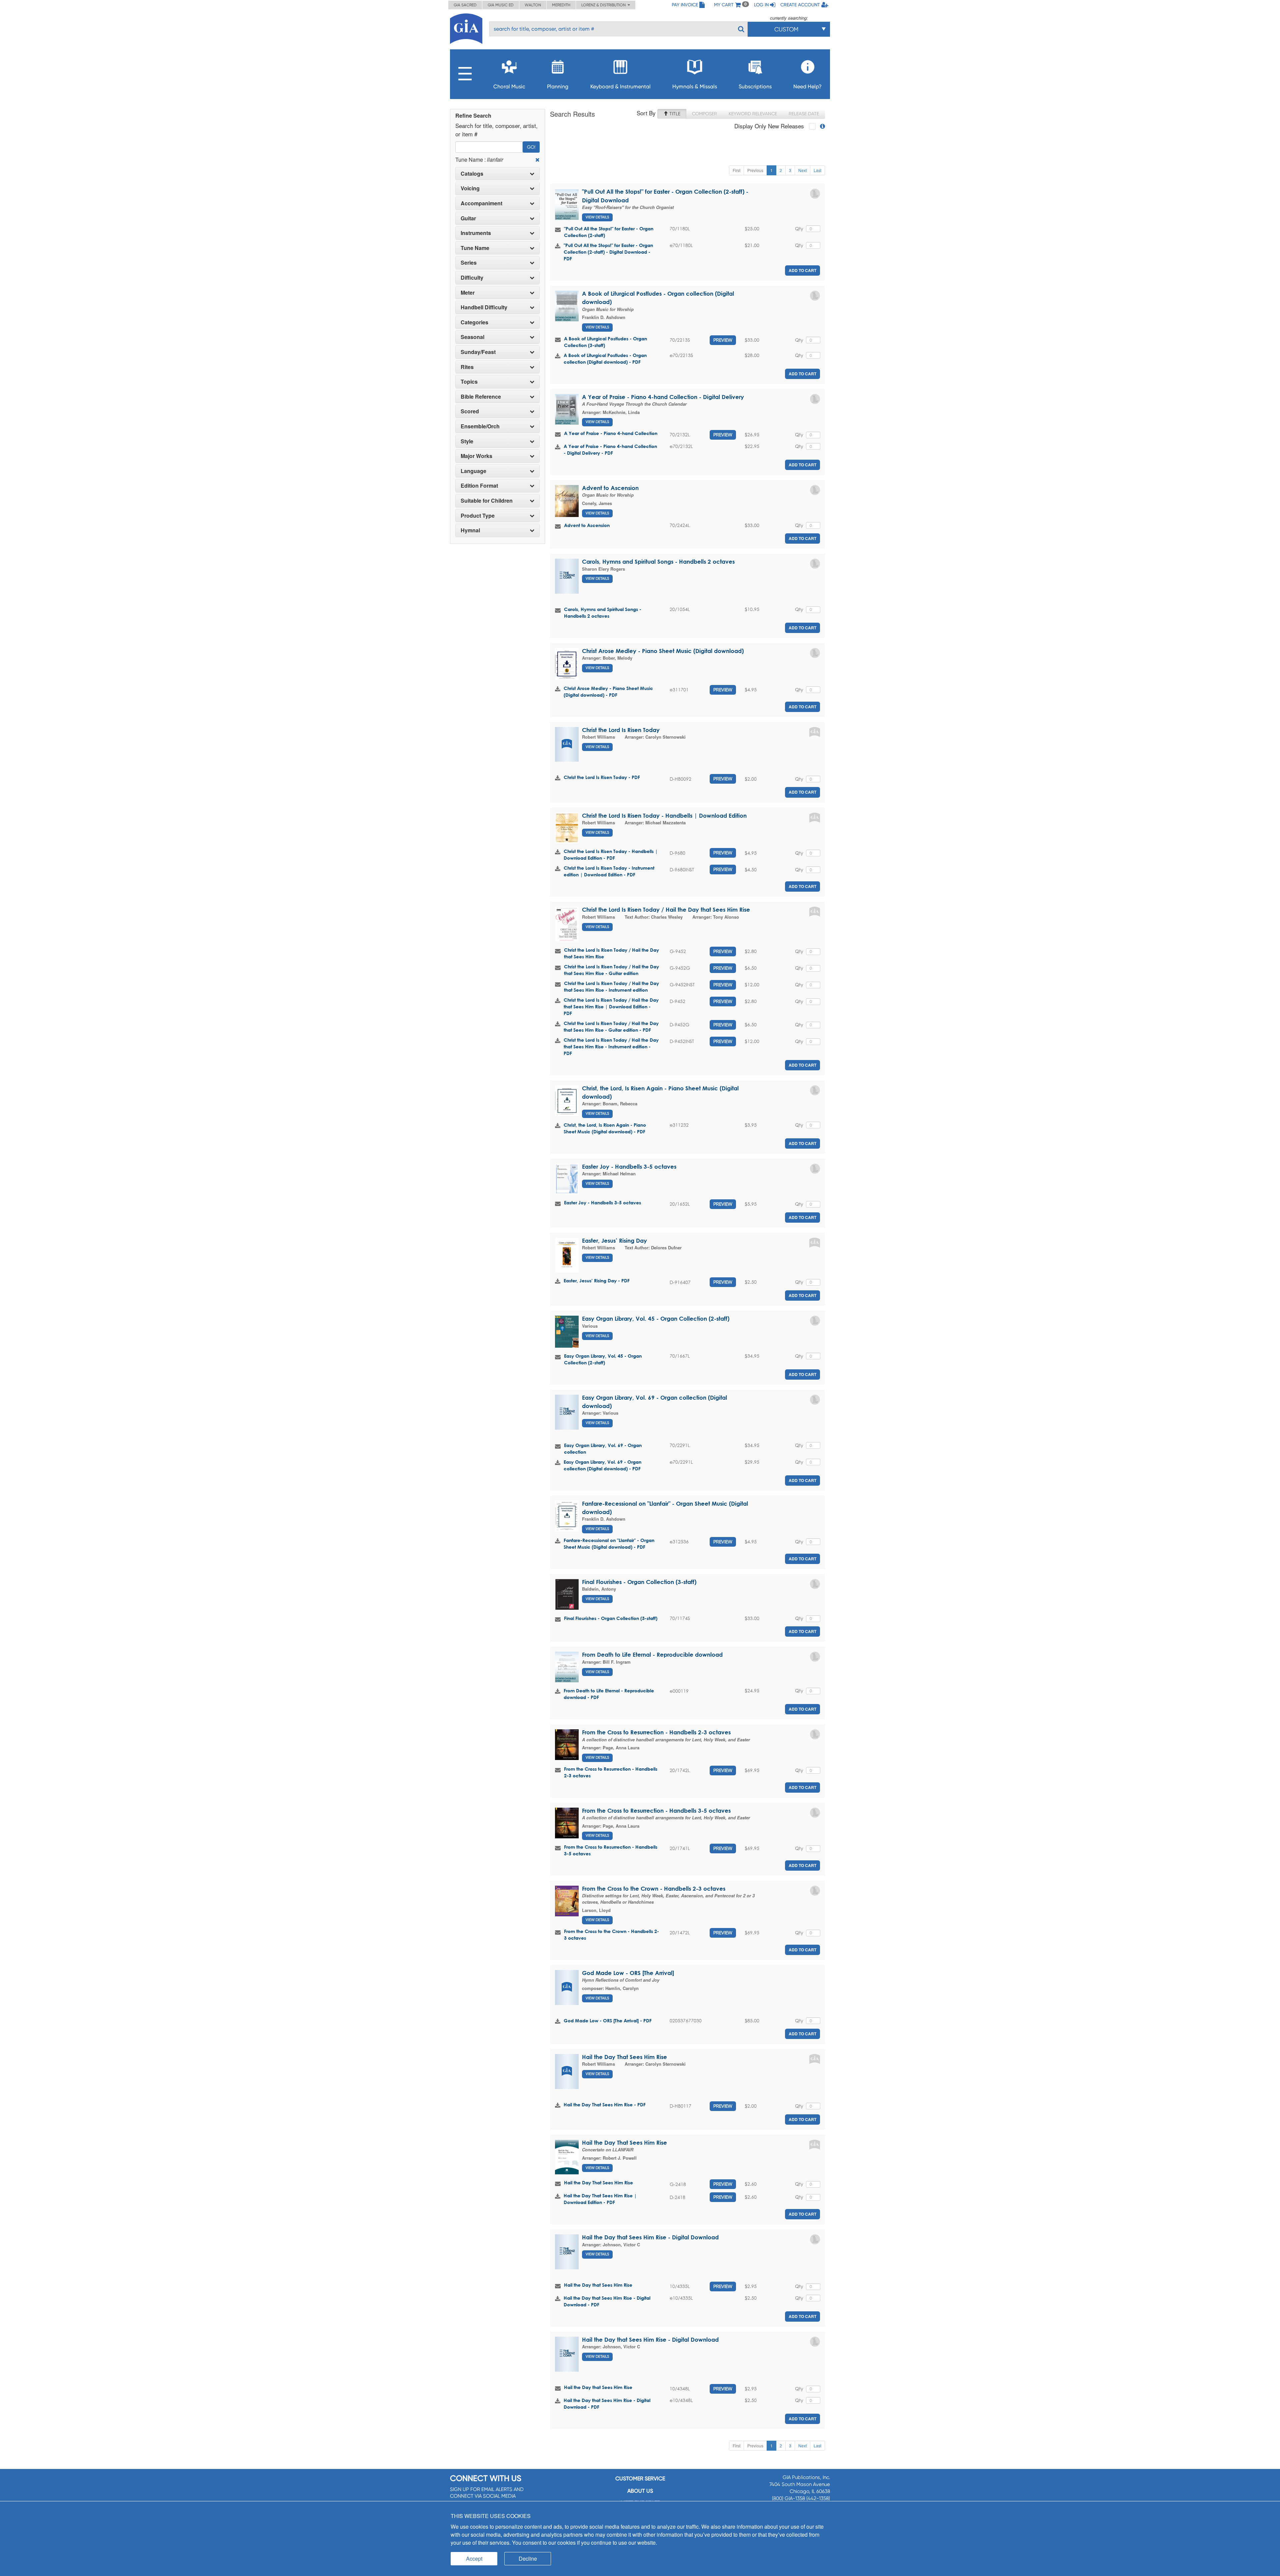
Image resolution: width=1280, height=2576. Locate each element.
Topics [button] (469, 382)
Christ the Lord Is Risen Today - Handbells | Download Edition (664, 815)
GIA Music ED (501, 5)
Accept (474, 2558)
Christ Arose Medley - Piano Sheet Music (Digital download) (663, 651)
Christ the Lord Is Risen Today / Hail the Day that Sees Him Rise (666, 909)
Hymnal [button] (470, 530)
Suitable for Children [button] (487, 501)
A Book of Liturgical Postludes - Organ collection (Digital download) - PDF (605, 358)
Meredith (561, 5)
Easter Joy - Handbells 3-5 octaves (629, 1166)
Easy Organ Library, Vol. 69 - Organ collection (603, 1448)
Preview (723, 340)
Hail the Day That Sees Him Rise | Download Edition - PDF (600, 2199)
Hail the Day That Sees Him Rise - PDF (605, 2104)
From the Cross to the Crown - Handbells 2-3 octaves (654, 1888)
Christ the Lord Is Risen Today (621, 730)
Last (817, 170)
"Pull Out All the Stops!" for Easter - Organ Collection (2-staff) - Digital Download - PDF (608, 252)
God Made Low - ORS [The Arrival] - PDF (608, 2020)
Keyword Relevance (753, 114)
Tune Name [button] (475, 248)
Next (802, 170)
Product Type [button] (478, 516)
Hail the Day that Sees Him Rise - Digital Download (650, 2237)
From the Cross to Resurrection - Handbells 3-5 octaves (656, 1810)
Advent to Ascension (610, 488)
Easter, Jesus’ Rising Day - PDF (597, 1280)
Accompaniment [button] (481, 203)
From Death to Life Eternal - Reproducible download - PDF (609, 1694)
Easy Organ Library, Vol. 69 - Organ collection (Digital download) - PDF (602, 1465)
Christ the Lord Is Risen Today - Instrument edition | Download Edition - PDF (609, 871)
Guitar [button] (468, 218)
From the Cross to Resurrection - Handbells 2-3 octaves (656, 1732)
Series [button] (469, 263)
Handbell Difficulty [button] (484, 307)
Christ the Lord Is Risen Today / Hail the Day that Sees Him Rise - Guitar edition (611, 970)
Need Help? (807, 86)
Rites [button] (467, 367)
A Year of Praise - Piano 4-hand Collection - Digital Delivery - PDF (610, 449)
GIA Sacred (465, 5)
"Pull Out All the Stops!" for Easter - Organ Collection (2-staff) (609, 232)
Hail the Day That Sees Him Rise (624, 2057)
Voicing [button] (470, 188)
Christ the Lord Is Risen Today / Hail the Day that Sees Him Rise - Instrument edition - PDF (611, 1046)
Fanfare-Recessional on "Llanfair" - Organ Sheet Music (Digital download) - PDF (609, 1543)
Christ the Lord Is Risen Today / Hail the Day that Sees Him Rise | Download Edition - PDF (611, 1006)
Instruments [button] (476, 233)
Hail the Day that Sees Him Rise (598, 2285)
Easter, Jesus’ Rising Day (614, 1240)
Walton (533, 5)
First (736, 170)
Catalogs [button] (472, 174)
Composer (704, 114)
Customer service (640, 2478)
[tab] (497, 174)
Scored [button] (470, 411)
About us (640, 2491)
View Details (597, 217)
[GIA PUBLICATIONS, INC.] (466, 27)
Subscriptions (755, 86)
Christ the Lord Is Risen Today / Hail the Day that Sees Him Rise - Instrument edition (611, 986)
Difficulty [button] (472, 278)
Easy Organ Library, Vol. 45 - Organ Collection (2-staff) (656, 1318)
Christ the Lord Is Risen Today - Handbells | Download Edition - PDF (611, 854)
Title (674, 114)
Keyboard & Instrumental (620, 86)
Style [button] (467, 441)
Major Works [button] (476, 456)
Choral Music (509, 86)
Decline (528, 2558)
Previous (755, 170)
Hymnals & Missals (695, 86)
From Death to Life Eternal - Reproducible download (652, 1654)
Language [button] (473, 471)
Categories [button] (474, 322)
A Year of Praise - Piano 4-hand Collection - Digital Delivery (663, 397)
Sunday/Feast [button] (478, 352)
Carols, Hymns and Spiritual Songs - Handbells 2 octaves (658, 561)
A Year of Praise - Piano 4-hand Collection (611, 433)
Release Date (804, 114)
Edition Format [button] (479, 486)
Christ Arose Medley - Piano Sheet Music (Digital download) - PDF (608, 691)
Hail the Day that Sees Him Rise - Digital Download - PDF (607, 2301)
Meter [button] (468, 293)
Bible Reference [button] (481, 397)
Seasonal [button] (472, 337)
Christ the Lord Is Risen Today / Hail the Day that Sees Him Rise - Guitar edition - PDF (611, 1026)
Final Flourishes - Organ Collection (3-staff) (639, 1582)
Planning (558, 86)
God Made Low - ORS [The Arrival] (628, 1973)
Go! (531, 147)
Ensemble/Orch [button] (480, 426)
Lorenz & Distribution (604, 5)
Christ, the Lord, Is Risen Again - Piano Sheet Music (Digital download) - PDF (605, 1128)
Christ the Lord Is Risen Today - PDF (602, 777)
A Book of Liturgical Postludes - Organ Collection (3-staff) (605, 342)
